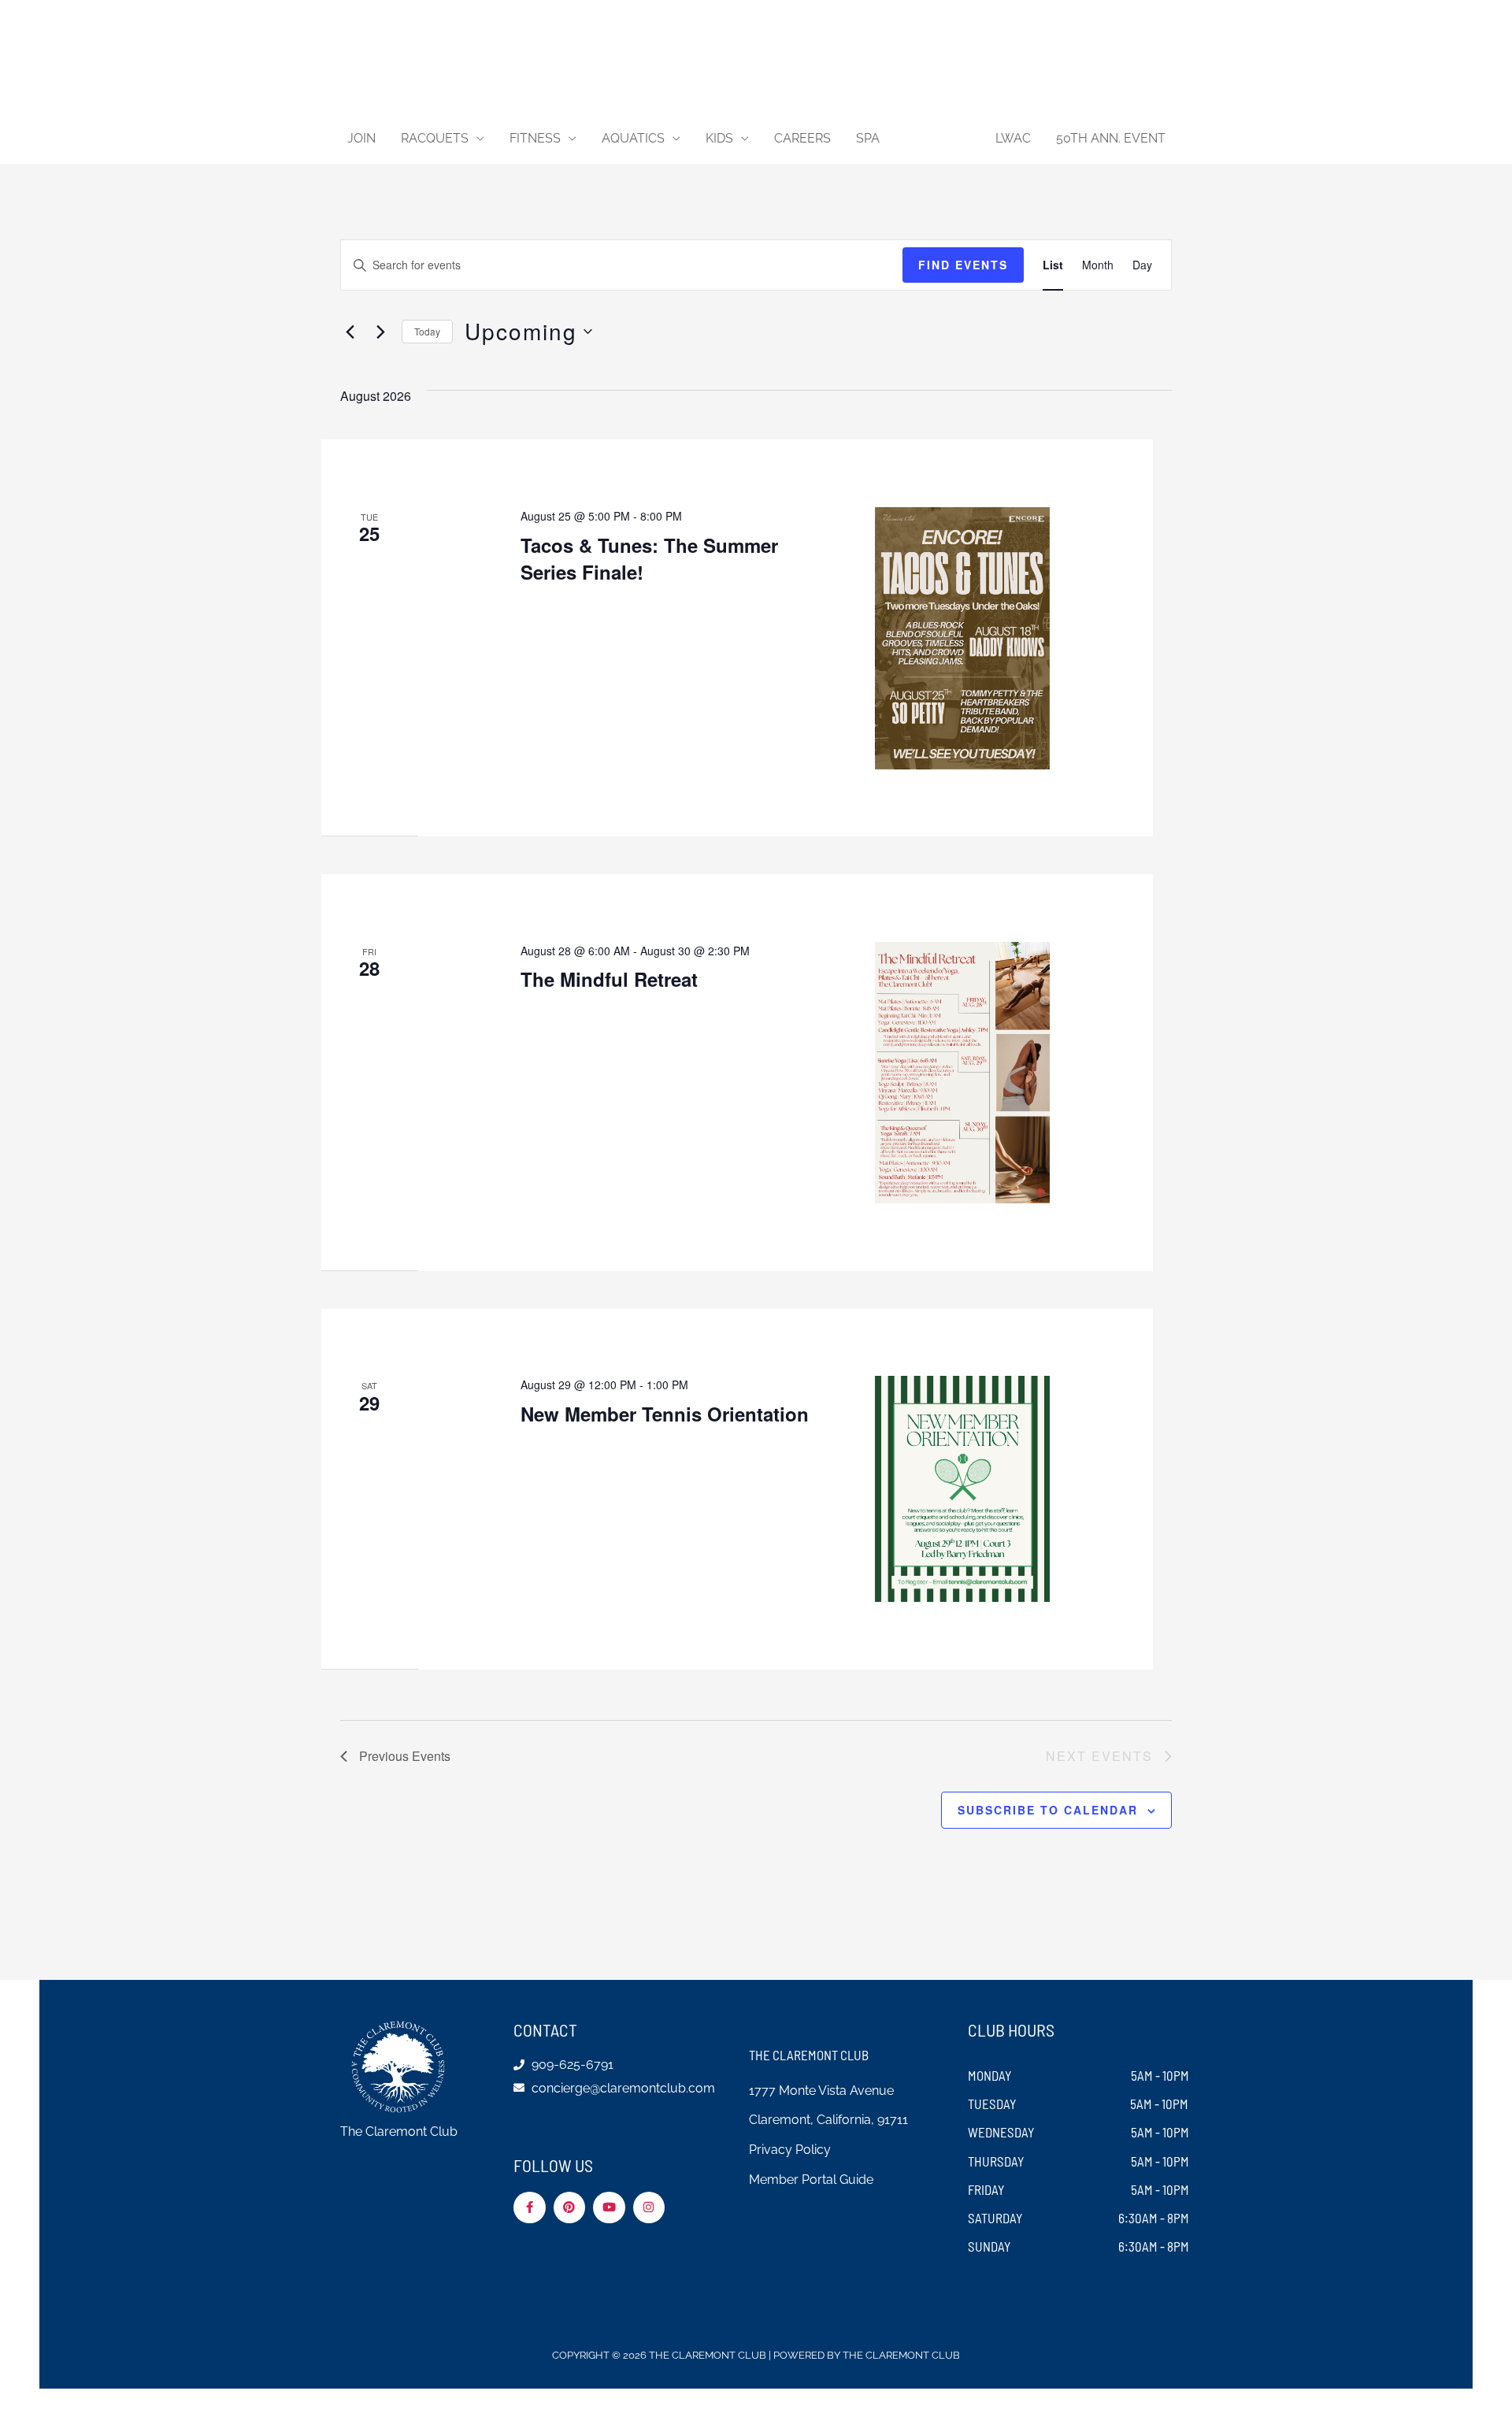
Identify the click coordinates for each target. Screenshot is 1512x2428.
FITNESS (535, 138)
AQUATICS (633, 138)
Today (427, 331)
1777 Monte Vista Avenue (821, 2091)
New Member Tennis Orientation (665, 1414)
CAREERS (802, 138)
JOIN (361, 138)
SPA (868, 138)
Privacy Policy (790, 2150)
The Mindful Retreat (609, 979)
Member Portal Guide (811, 2180)
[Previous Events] (350, 332)
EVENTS (930, 138)
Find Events (963, 265)
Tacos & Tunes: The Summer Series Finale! (649, 558)
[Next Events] (380, 332)
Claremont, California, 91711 (828, 2120)
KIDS (719, 138)
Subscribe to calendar (1048, 1810)
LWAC (1013, 138)
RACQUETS (435, 138)
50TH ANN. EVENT (1111, 138)
